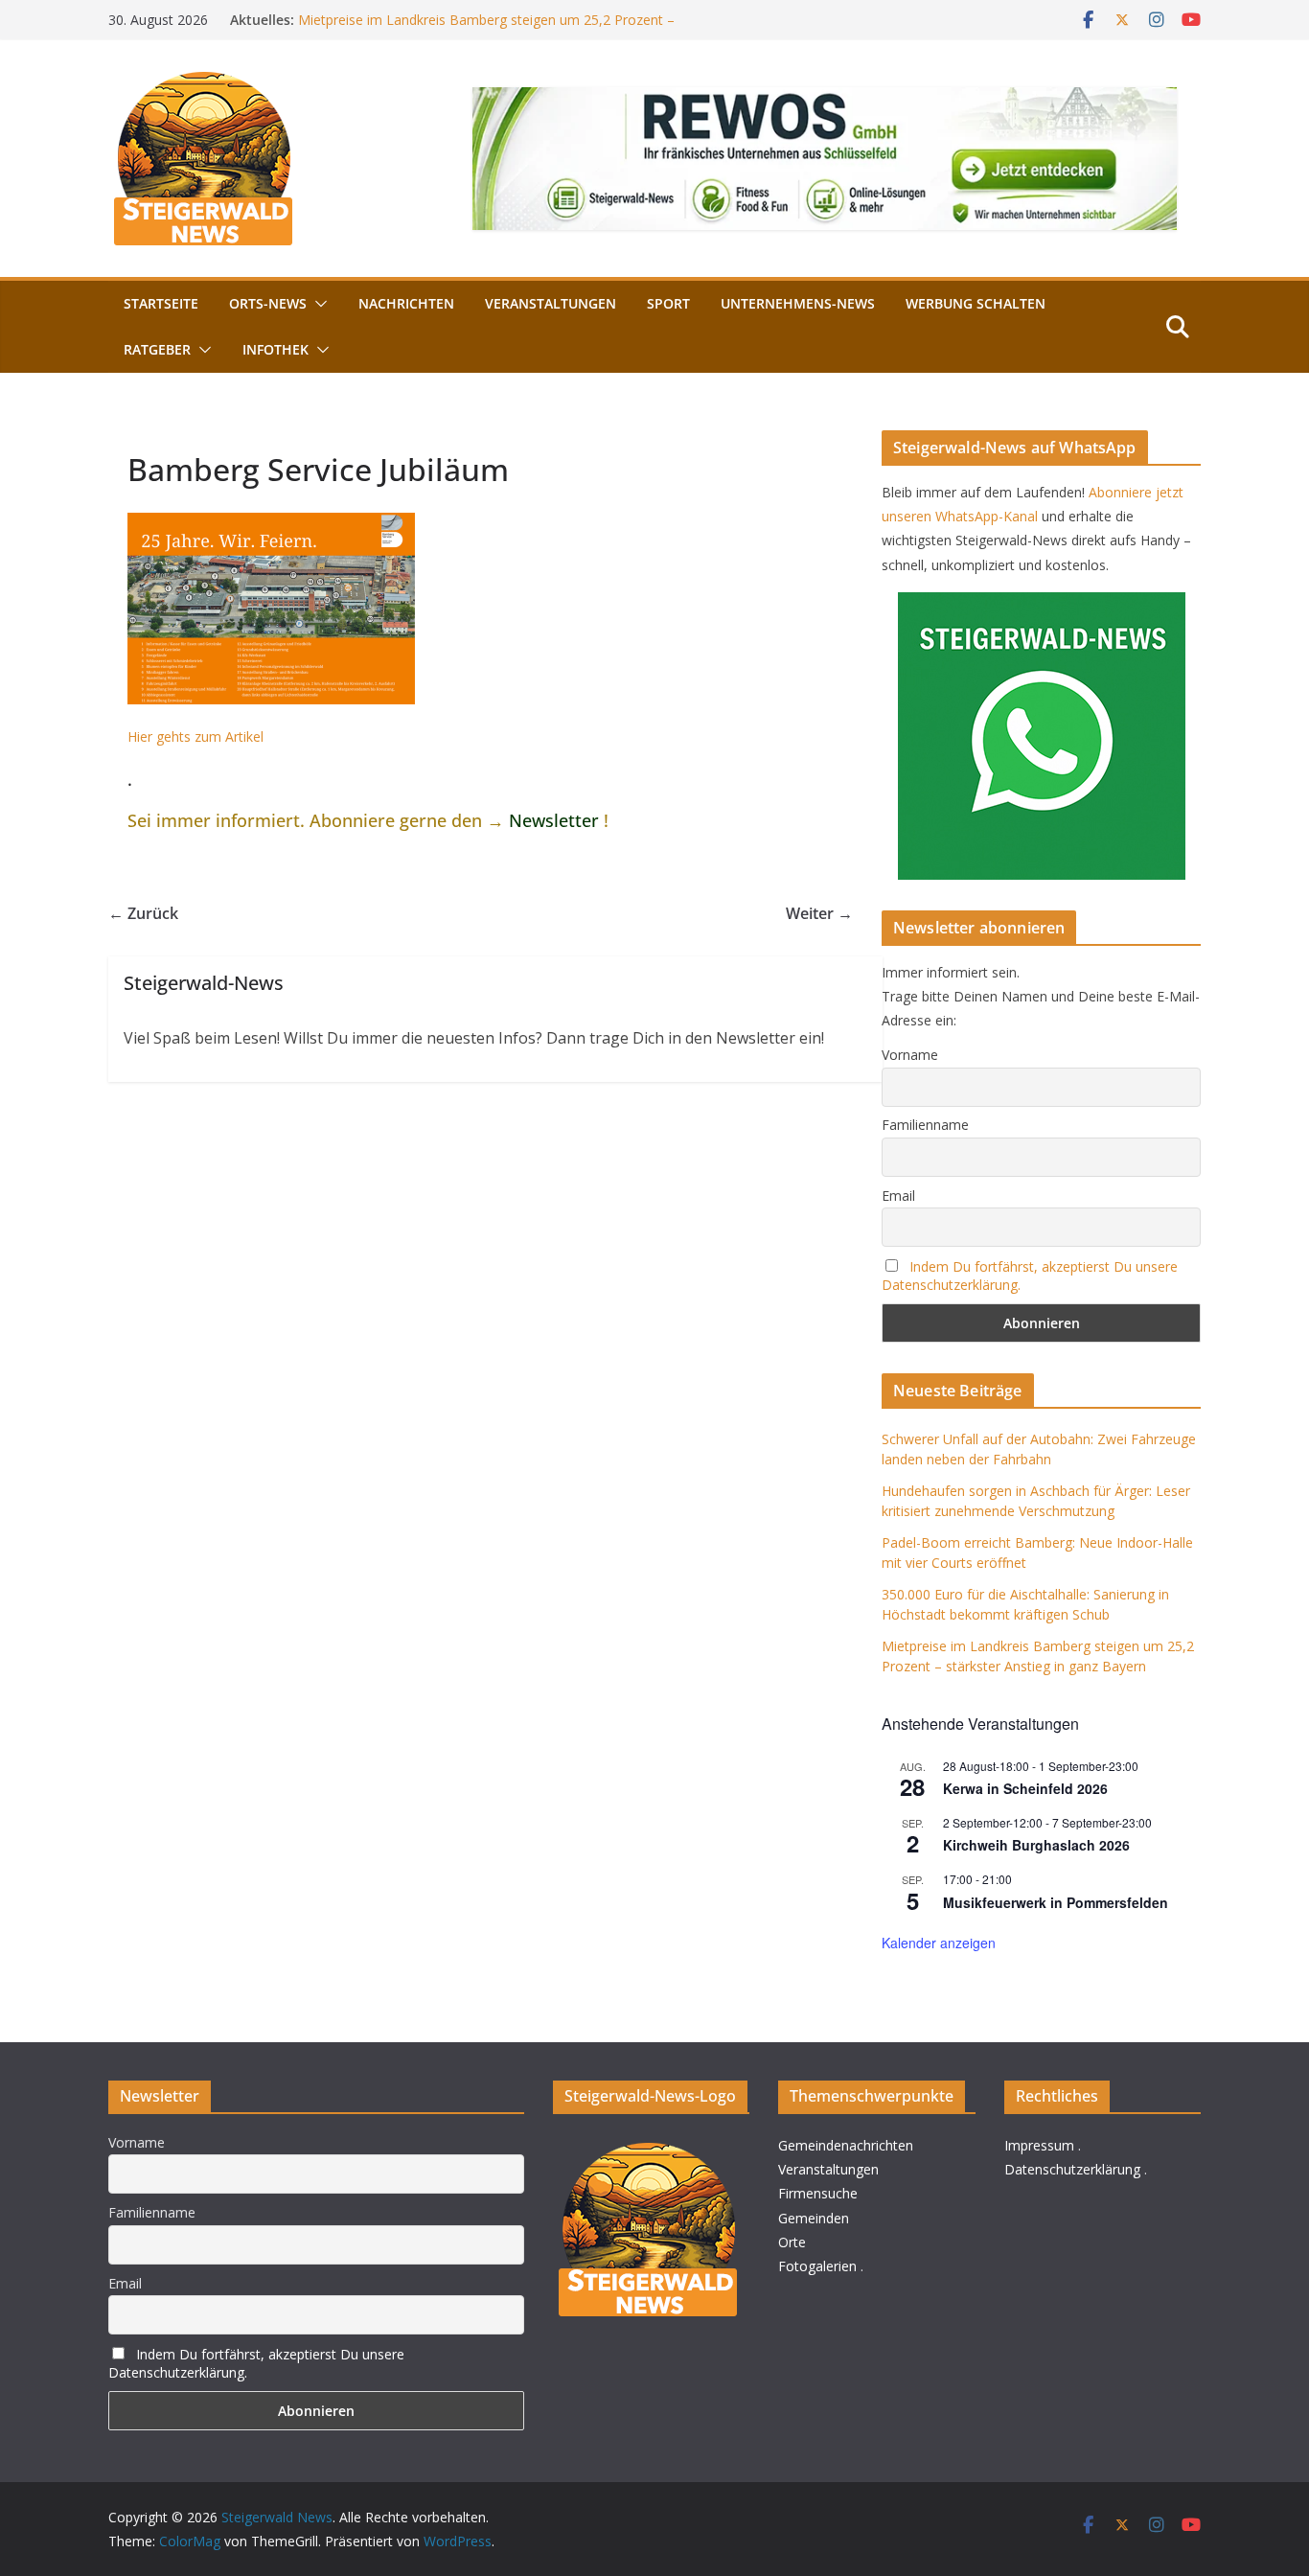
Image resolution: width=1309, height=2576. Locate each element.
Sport (668, 303)
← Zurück (143, 913)
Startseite (161, 303)
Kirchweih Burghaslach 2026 (1036, 1845)
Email (898, 1196)
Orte (792, 2242)
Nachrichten (406, 303)
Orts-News (268, 303)
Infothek (276, 349)
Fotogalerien (817, 2266)
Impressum (1039, 2145)
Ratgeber (157, 349)
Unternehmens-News (798, 303)
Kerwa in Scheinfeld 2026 (1025, 1788)
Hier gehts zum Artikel (195, 736)
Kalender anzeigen (939, 1943)
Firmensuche (818, 2193)
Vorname (910, 1055)
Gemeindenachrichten (846, 2145)
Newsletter (554, 820)
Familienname (925, 1125)
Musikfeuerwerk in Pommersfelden (1056, 1902)
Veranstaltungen (551, 303)
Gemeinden (814, 2218)
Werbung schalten (976, 303)
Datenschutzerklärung (1072, 2169)
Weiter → (819, 913)
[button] (317, 304)
